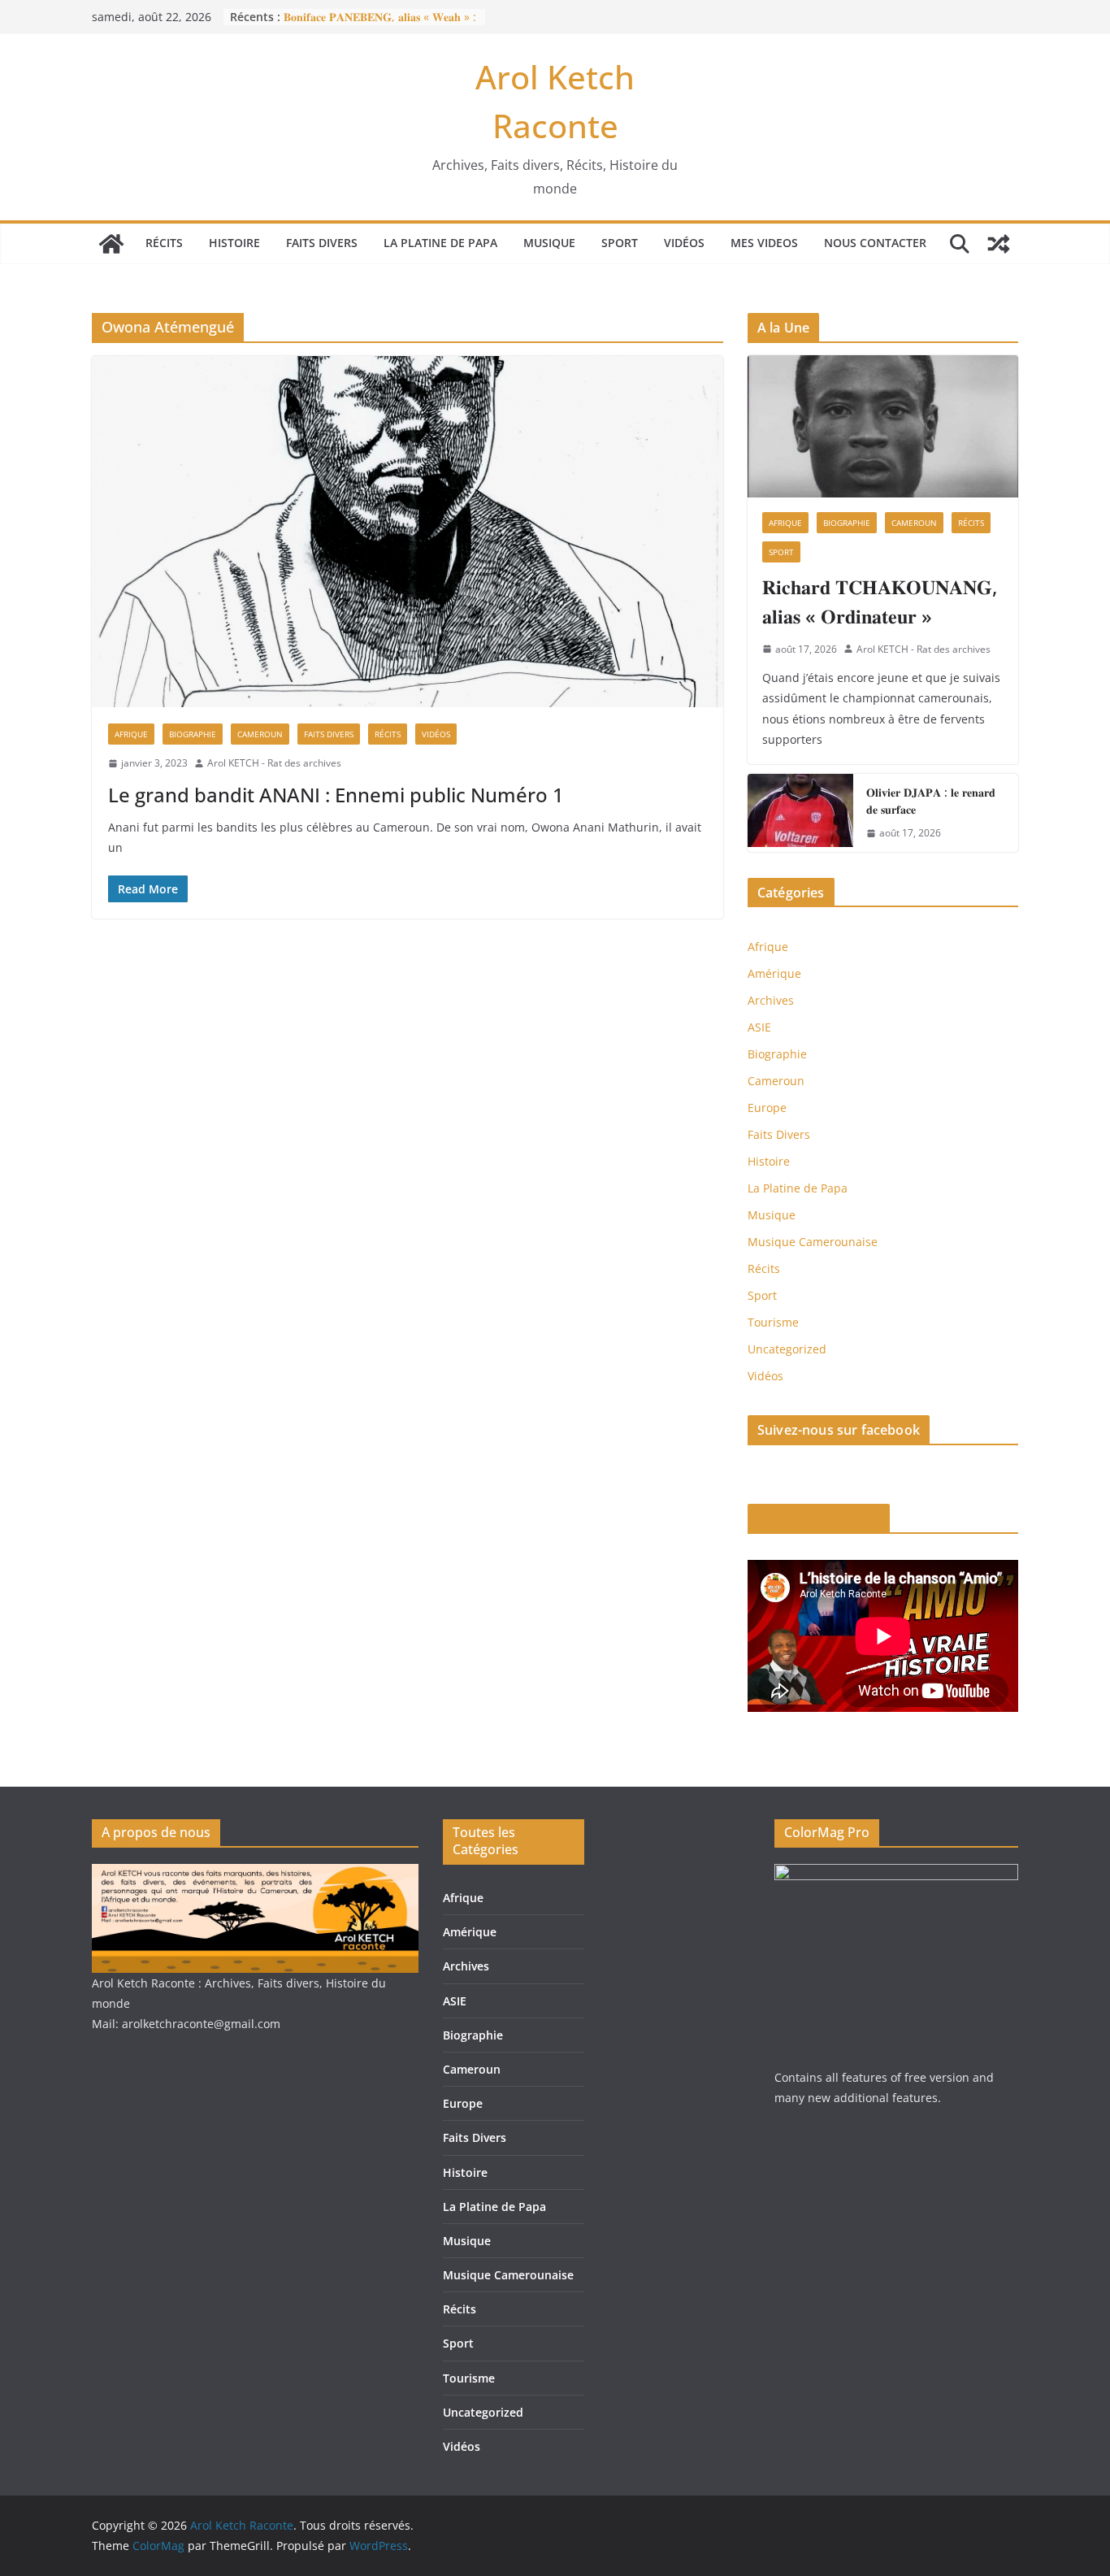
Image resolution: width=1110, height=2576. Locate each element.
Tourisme (773, 1322)
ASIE (759, 1027)
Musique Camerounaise (813, 1242)
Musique (549, 243)
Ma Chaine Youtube (819, 1518)
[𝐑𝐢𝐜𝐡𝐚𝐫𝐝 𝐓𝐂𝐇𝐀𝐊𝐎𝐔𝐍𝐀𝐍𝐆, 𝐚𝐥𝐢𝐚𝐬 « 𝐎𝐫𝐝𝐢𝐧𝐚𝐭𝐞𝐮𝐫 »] (883, 426)
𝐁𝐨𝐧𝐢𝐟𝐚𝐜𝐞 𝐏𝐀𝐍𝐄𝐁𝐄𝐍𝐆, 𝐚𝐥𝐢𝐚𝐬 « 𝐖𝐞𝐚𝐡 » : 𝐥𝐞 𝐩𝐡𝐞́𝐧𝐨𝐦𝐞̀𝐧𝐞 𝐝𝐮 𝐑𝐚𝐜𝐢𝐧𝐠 (380, 25)
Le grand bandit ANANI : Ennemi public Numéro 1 (336, 795)
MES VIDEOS (764, 243)
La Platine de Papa (440, 243)
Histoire (234, 243)
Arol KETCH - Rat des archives (274, 763)
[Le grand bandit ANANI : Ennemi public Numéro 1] (408, 532)
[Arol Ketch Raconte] (111, 244)
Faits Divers (322, 243)
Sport (620, 243)
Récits (164, 243)
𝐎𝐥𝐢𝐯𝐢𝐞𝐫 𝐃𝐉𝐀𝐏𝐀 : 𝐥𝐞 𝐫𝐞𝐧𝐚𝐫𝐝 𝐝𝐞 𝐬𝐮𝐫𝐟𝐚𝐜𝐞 (931, 801)
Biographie (193, 734)
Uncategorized (787, 1349)
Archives (771, 1000)
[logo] (255, 1874)
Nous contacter (875, 243)
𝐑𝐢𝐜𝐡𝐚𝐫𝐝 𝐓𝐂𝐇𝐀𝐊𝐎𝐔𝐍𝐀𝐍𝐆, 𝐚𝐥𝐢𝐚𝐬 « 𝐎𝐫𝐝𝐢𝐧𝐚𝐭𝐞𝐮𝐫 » (880, 601)
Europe (767, 1108)
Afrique (131, 734)
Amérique (774, 973)
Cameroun (260, 734)
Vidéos (684, 243)
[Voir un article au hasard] (999, 244)
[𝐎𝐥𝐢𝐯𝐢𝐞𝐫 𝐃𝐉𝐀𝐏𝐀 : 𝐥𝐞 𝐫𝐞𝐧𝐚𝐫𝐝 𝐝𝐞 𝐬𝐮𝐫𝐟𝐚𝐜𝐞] (800, 813)
